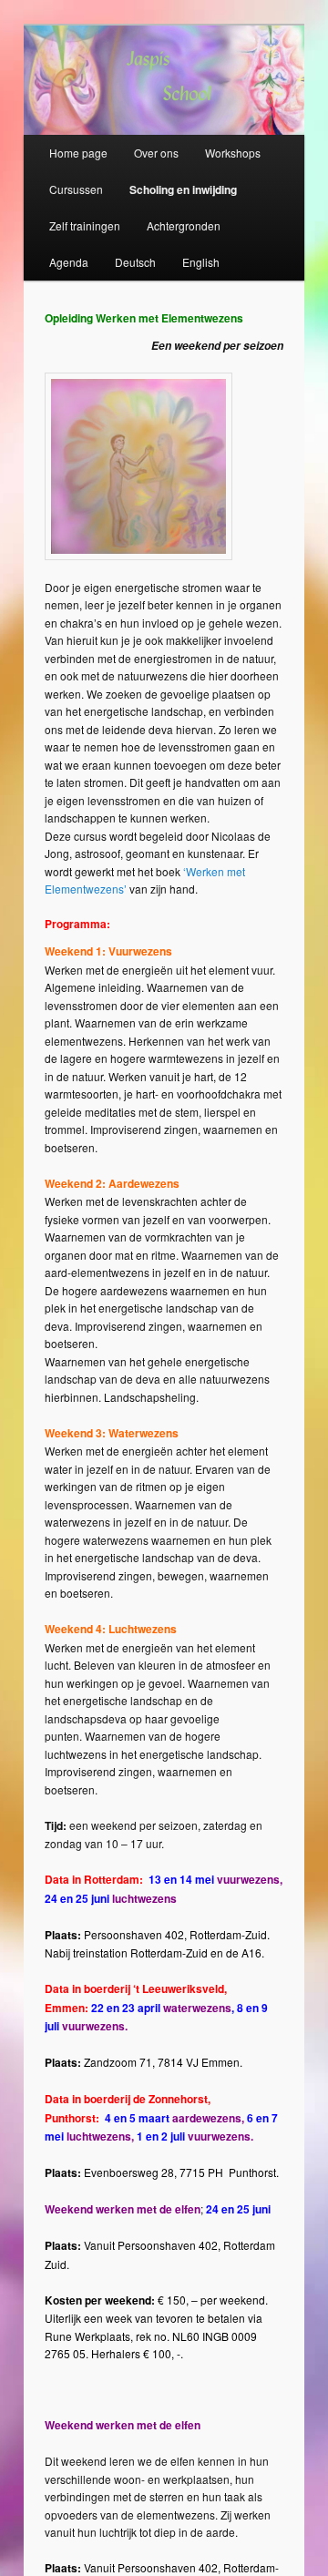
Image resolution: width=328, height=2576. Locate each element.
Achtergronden (184, 225)
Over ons (156, 153)
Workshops (233, 153)
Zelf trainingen (85, 225)
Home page (78, 153)
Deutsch (135, 262)
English (201, 262)
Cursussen (76, 189)
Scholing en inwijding (183, 189)
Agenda (69, 262)
